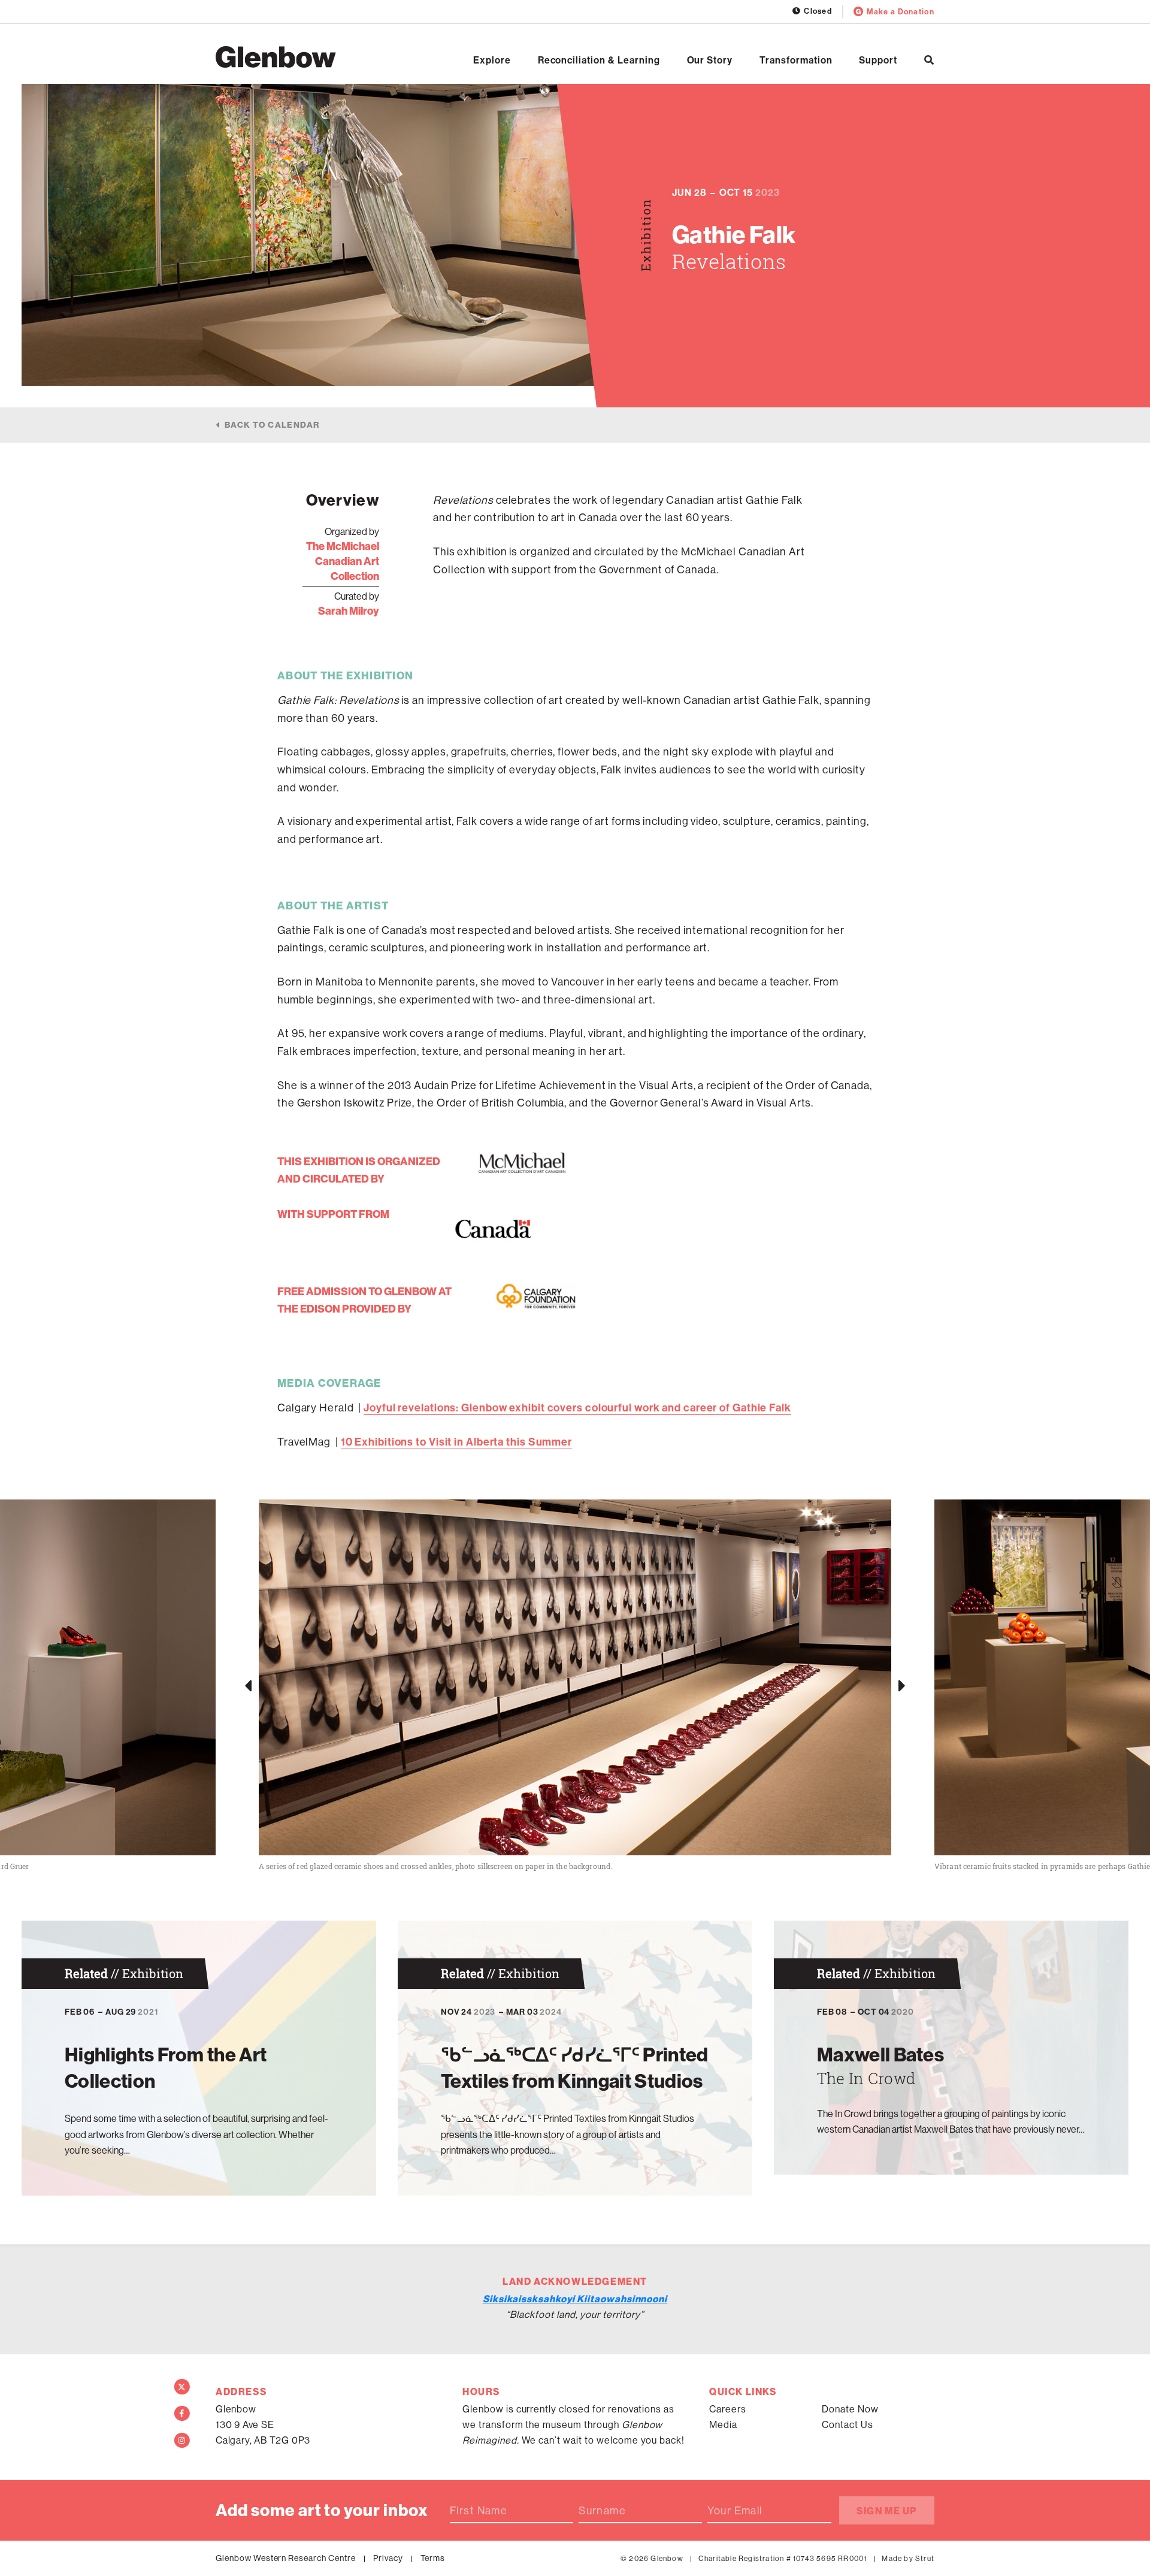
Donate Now (850, 2409)
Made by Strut (908, 2558)
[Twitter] (182, 2387)
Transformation (796, 60)
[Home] (276, 57)
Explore (492, 60)
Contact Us (848, 2424)
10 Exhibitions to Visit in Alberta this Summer (456, 1442)
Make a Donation (901, 11)
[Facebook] (182, 2414)
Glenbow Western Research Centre (286, 2558)
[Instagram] (182, 2441)
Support (878, 60)
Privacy (388, 2558)
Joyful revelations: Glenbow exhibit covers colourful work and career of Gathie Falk (577, 1408)
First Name (479, 2511)
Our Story (710, 60)
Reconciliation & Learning (599, 60)
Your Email (735, 2511)
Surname (602, 2511)
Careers (728, 2409)
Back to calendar (272, 425)
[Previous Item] (248, 1686)
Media (723, 2424)
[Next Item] (902, 1686)
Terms (433, 2558)
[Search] (929, 60)
